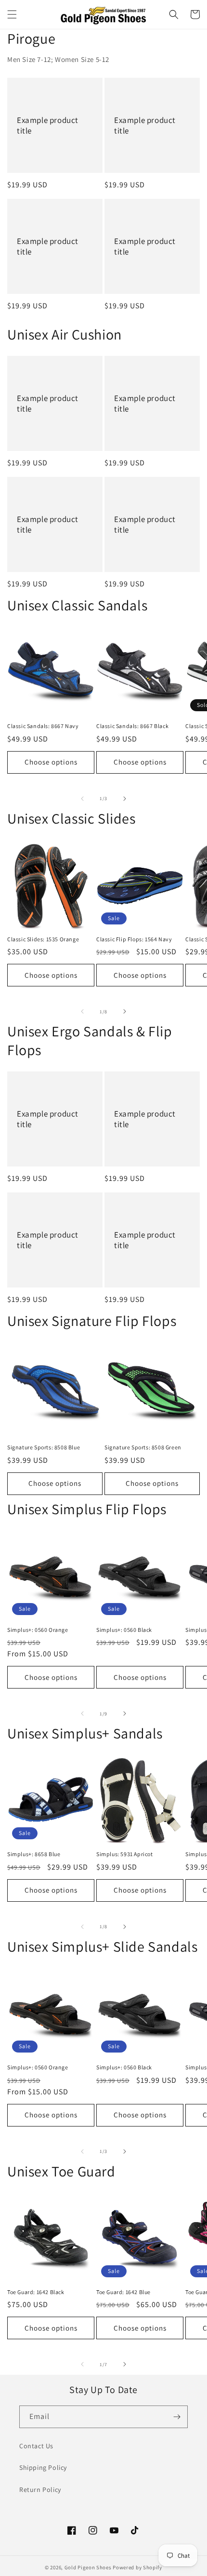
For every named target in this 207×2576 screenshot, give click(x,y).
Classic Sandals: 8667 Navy (43, 726)
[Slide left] (82, 799)
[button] (12, 14)
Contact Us (36, 2446)
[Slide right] (125, 799)
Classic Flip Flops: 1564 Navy (134, 939)
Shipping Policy (43, 2467)
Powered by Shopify (137, 2567)
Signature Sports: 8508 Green (143, 1447)
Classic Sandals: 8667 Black (132, 726)
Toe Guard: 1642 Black (36, 2292)
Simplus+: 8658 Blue (34, 1854)
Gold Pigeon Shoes (88, 2567)
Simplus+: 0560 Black (124, 1630)
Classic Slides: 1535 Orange (43, 939)
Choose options (51, 762)
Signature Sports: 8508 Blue (44, 1447)
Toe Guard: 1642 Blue (123, 2292)
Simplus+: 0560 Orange (38, 1630)
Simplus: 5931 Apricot (125, 1854)
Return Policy (40, 2490)
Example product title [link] (48, 125)
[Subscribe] (177, 2417)
